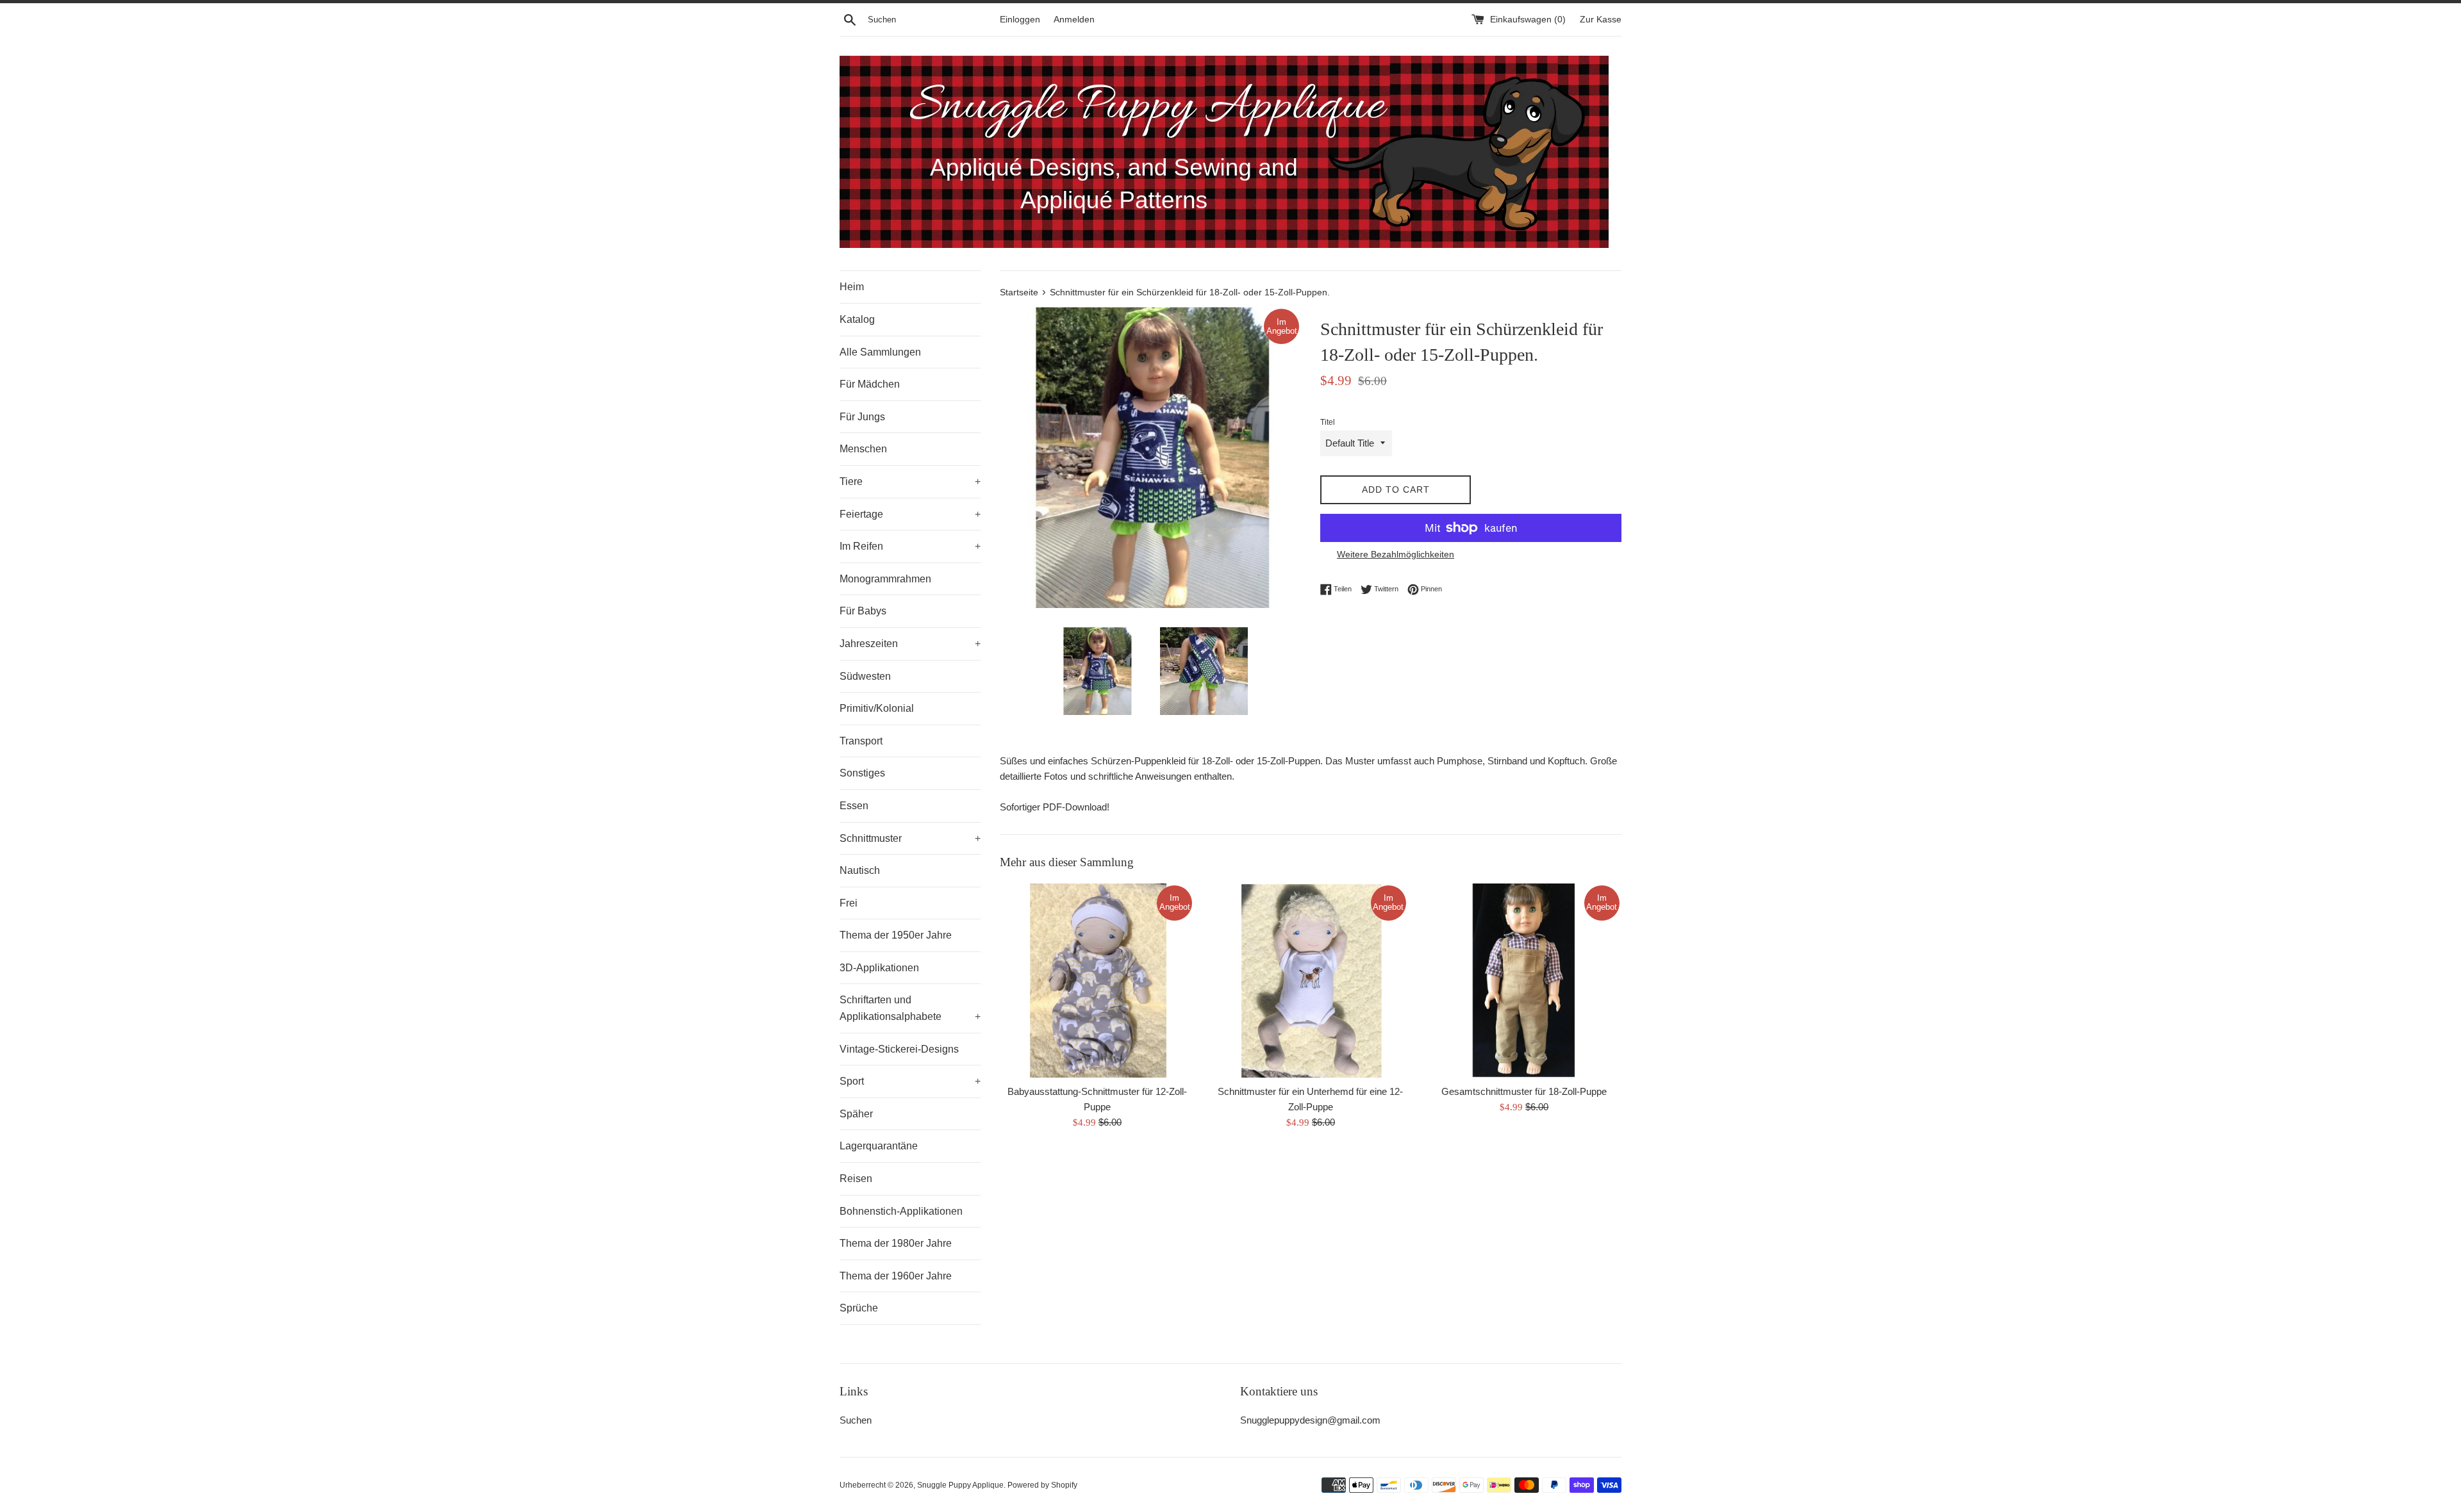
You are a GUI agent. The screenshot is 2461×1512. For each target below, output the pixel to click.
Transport (861, 741)
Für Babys (863, 611)
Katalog (857, 319)
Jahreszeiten (910, 644)
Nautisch (860, 870)
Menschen (863, 449)
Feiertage (910, 514)
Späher (856, 1114)
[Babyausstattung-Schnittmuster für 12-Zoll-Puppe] (1097, 981)
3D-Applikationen (879, 968)
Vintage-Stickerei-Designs (899, 1049)
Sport (910, 1081)
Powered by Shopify (1042, 1485)
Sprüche (859, 1308)
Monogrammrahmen (885, 579)
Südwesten (865, 676)
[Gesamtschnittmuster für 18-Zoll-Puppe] (1524, 981)
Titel (1328, 422)
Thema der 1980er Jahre (896, 1243)
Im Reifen (910, 546)
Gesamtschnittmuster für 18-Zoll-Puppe (1524, 1091)
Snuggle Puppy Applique (960, 1485)
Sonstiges (862, 773)
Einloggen (1020, 20)
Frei (849, 903)
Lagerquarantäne (879, 1146)
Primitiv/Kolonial (877, 708)
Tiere (910, 481)
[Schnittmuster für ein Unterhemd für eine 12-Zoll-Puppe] (1310, 981)
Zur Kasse (1601, 20)
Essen (854, 806)
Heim (852, 287)
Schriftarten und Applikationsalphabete (910, 1008)
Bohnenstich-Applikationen (901, 1211)
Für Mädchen (870, 384)
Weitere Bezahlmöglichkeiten (1396, 554)
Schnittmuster (910, 838)
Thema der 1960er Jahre (896, 1276)
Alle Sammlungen (880, 352)
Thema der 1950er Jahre (896, 935)
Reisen (856, 1179)
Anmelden (1074, 20)
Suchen (856, 1420)
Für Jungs (862, 417)
